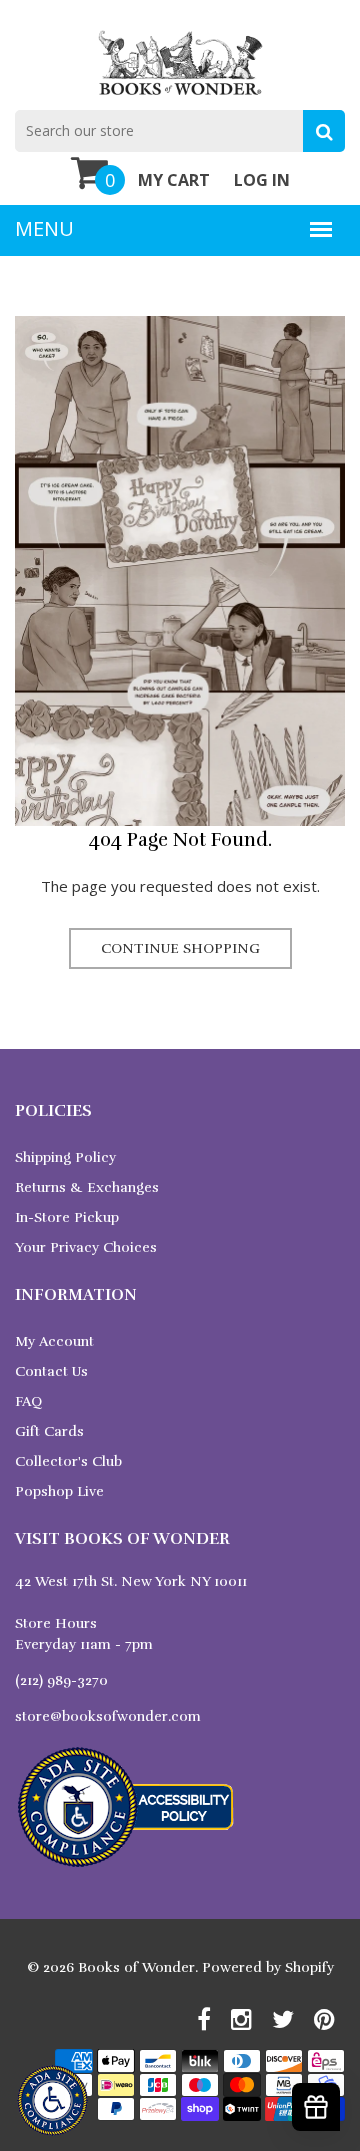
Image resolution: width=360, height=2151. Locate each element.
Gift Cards (49, 1431)
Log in (262, 180)
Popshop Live (59, 1491)
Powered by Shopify (268, 1967)
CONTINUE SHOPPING (180, 948)
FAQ (28, 1401)
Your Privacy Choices (86, 1247)
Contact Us (51, 1371)
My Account (54, 1341)
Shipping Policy (65, 1157)
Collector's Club (68, 1461)
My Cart (174, 180)
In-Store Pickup (67, 1217)
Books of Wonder (136, 1967)
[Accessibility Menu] (52, 2100)
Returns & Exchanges (87, 1187)
